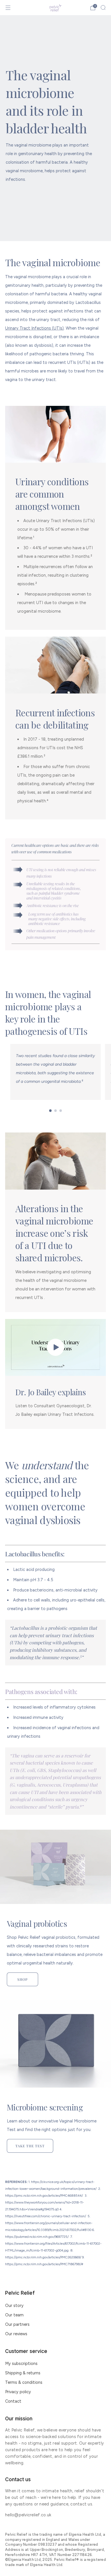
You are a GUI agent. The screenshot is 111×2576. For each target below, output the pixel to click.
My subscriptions (21, 2363)
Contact (13, 2401)
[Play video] (55, 1347)
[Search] (103, 7)
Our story (14, 2306)
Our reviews (16, 2334)
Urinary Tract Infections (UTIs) (34, 328)
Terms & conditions (24, 2382)
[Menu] (8, 8)
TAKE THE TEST (30, 2146)
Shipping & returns (23, 2373)
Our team (14, 2315)
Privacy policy (18, 2392)
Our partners (17, 2324)
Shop (22, 1979)
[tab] (51, 1111)
